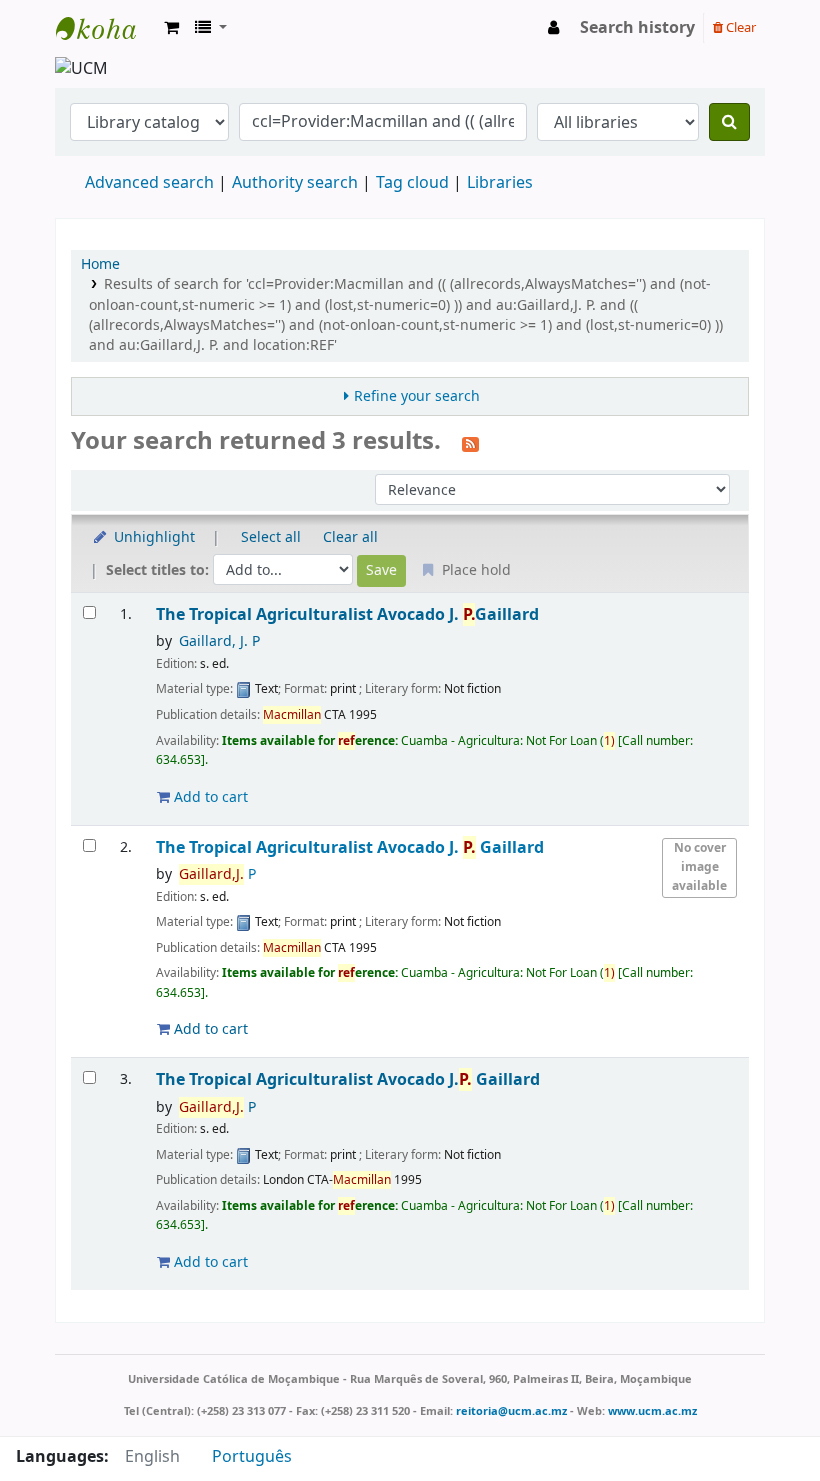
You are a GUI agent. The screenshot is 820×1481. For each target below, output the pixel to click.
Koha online (106, 28)
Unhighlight (152, 537)
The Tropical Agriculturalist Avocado (347, 614)
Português (252, 1457)
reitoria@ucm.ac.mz (511, 1411)
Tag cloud (412, 183)
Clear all (350, 537)
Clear (739, 27)
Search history (637, 28)
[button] (171, 28)
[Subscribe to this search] (470, 443)
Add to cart (209, 797)
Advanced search (149, 183)
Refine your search (417, 396)
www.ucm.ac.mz (652, 1411)
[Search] (729, 122)
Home (100, 264)
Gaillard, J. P (219, 641)
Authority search (295, 183)
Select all (271, 537)
